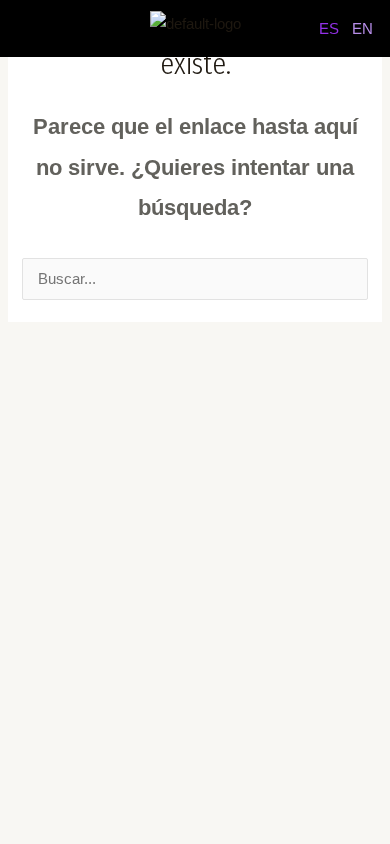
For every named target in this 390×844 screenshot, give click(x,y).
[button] (49, 28)
